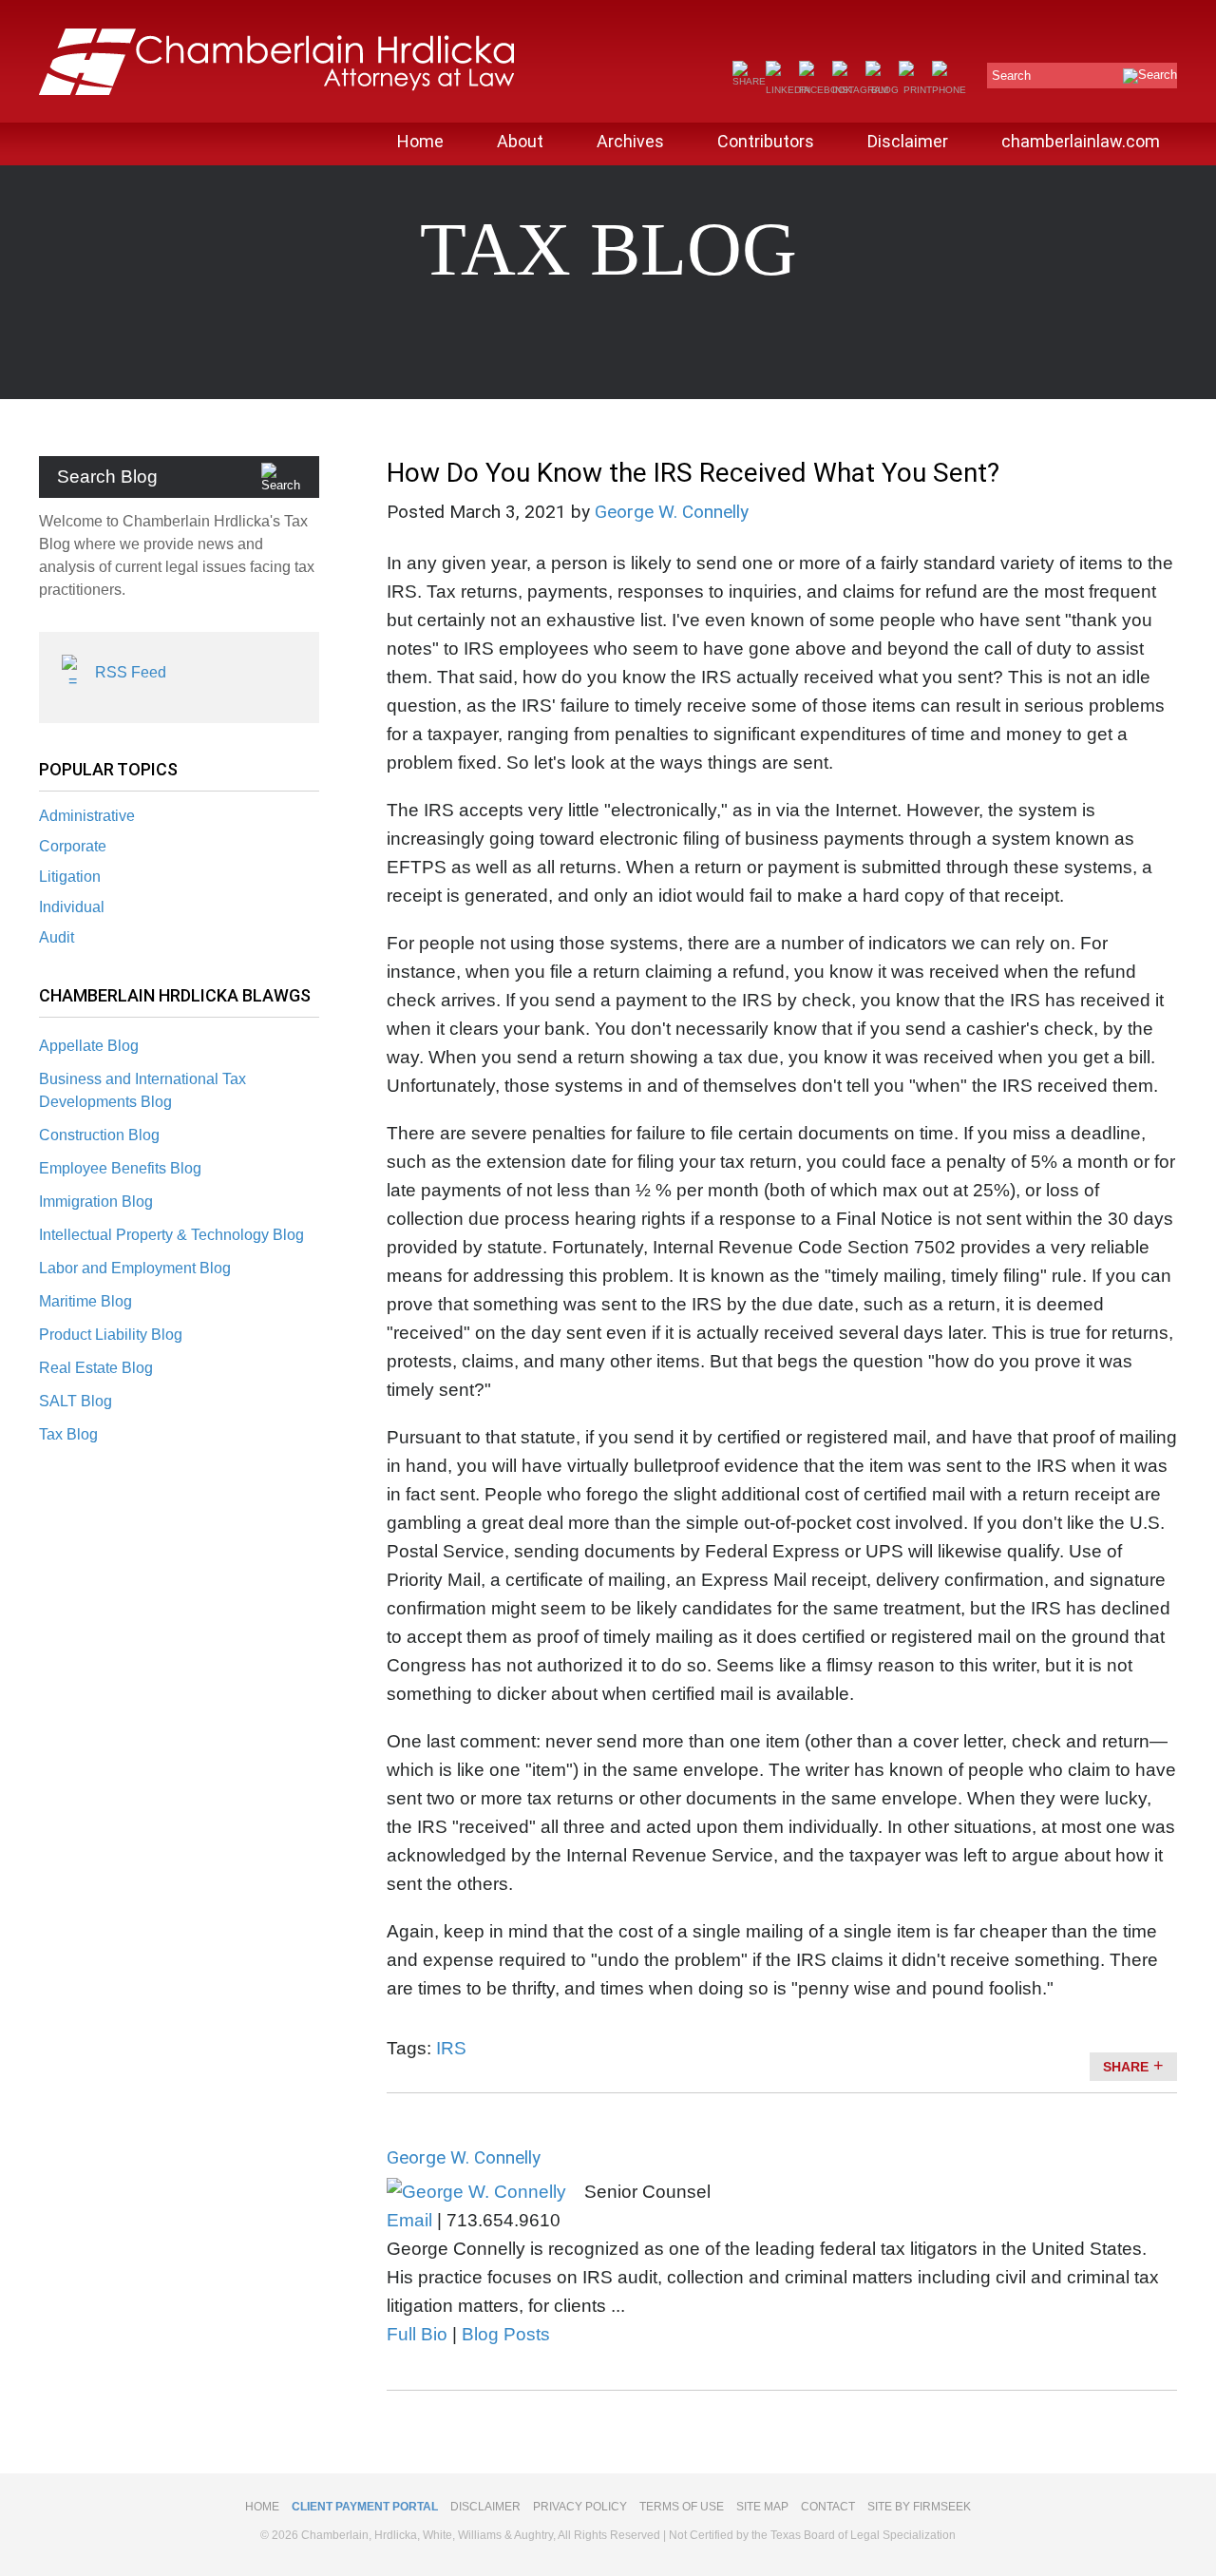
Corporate (73, 846)
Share (1126, 2067)
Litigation (70, 877)
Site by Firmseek (919, 2507)
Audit (57, 937)
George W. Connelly (672, 512)
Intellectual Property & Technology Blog (171, 1235)
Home (420, 141)
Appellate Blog (89, 1046)
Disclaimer (908, 141)
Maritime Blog (85, 1301)
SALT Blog (76, 1401)
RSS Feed (131, 672)
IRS (451, 2048)
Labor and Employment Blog (135, 1268)
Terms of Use (682, 2507)
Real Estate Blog (96, 1368)
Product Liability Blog (111, 1335)
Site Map (762, 2507)
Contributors (766, 141)
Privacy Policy (580, 2507)
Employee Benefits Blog (120, 1168)
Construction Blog (99, 1135)
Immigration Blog (96, 1202)
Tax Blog (68, 1434)
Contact (828, 2507)
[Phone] (949, 90)
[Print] (915, 90)
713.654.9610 (503, 2220)
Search (1011, 76)
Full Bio (417, 2334)
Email (409, 2220)
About (520, 141)
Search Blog (107, 477)
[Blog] (882, 90)
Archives (630, 141)
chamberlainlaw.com (1081, 141)
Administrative (87, 816)
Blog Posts (506, 2334)
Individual (72, 907)
